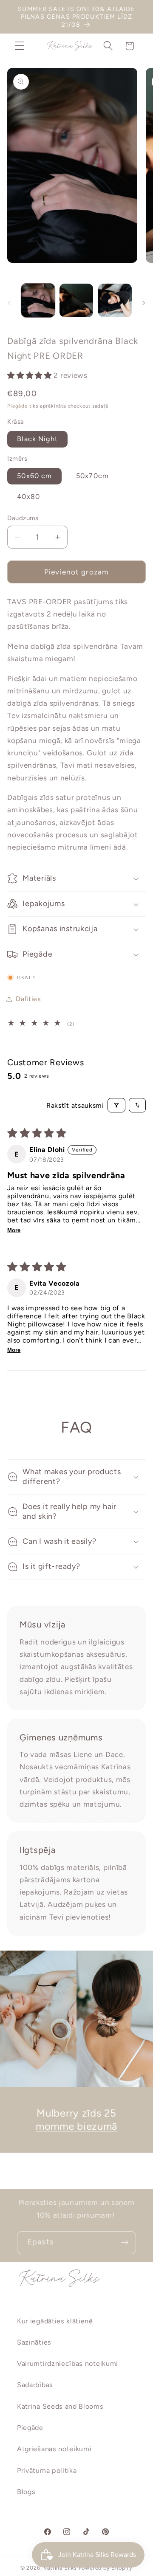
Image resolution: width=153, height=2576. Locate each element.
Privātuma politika (47, 2470)
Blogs (26, 2492)
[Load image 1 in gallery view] (38, 300)
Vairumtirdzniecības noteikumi (68, 2363)
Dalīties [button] (28, 999)
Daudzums (23, 518)
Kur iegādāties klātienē (55, 2321)
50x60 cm (34, 476)
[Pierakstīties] (125, 2243)
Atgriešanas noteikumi (54, 2449)
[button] (20, 46)
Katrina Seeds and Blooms (60, 2406)
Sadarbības (35, 2385)
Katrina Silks (60, 2568)
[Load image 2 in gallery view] (76, 300)
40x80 (28, 497)
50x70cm (92, 476)
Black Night (37, 439)
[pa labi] (144, 303)
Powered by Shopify (106, 2568)
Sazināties (34, 2342)
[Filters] (116, 1105)
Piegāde (17, 406)
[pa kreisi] (9, 303)
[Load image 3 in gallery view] (115, 300)
